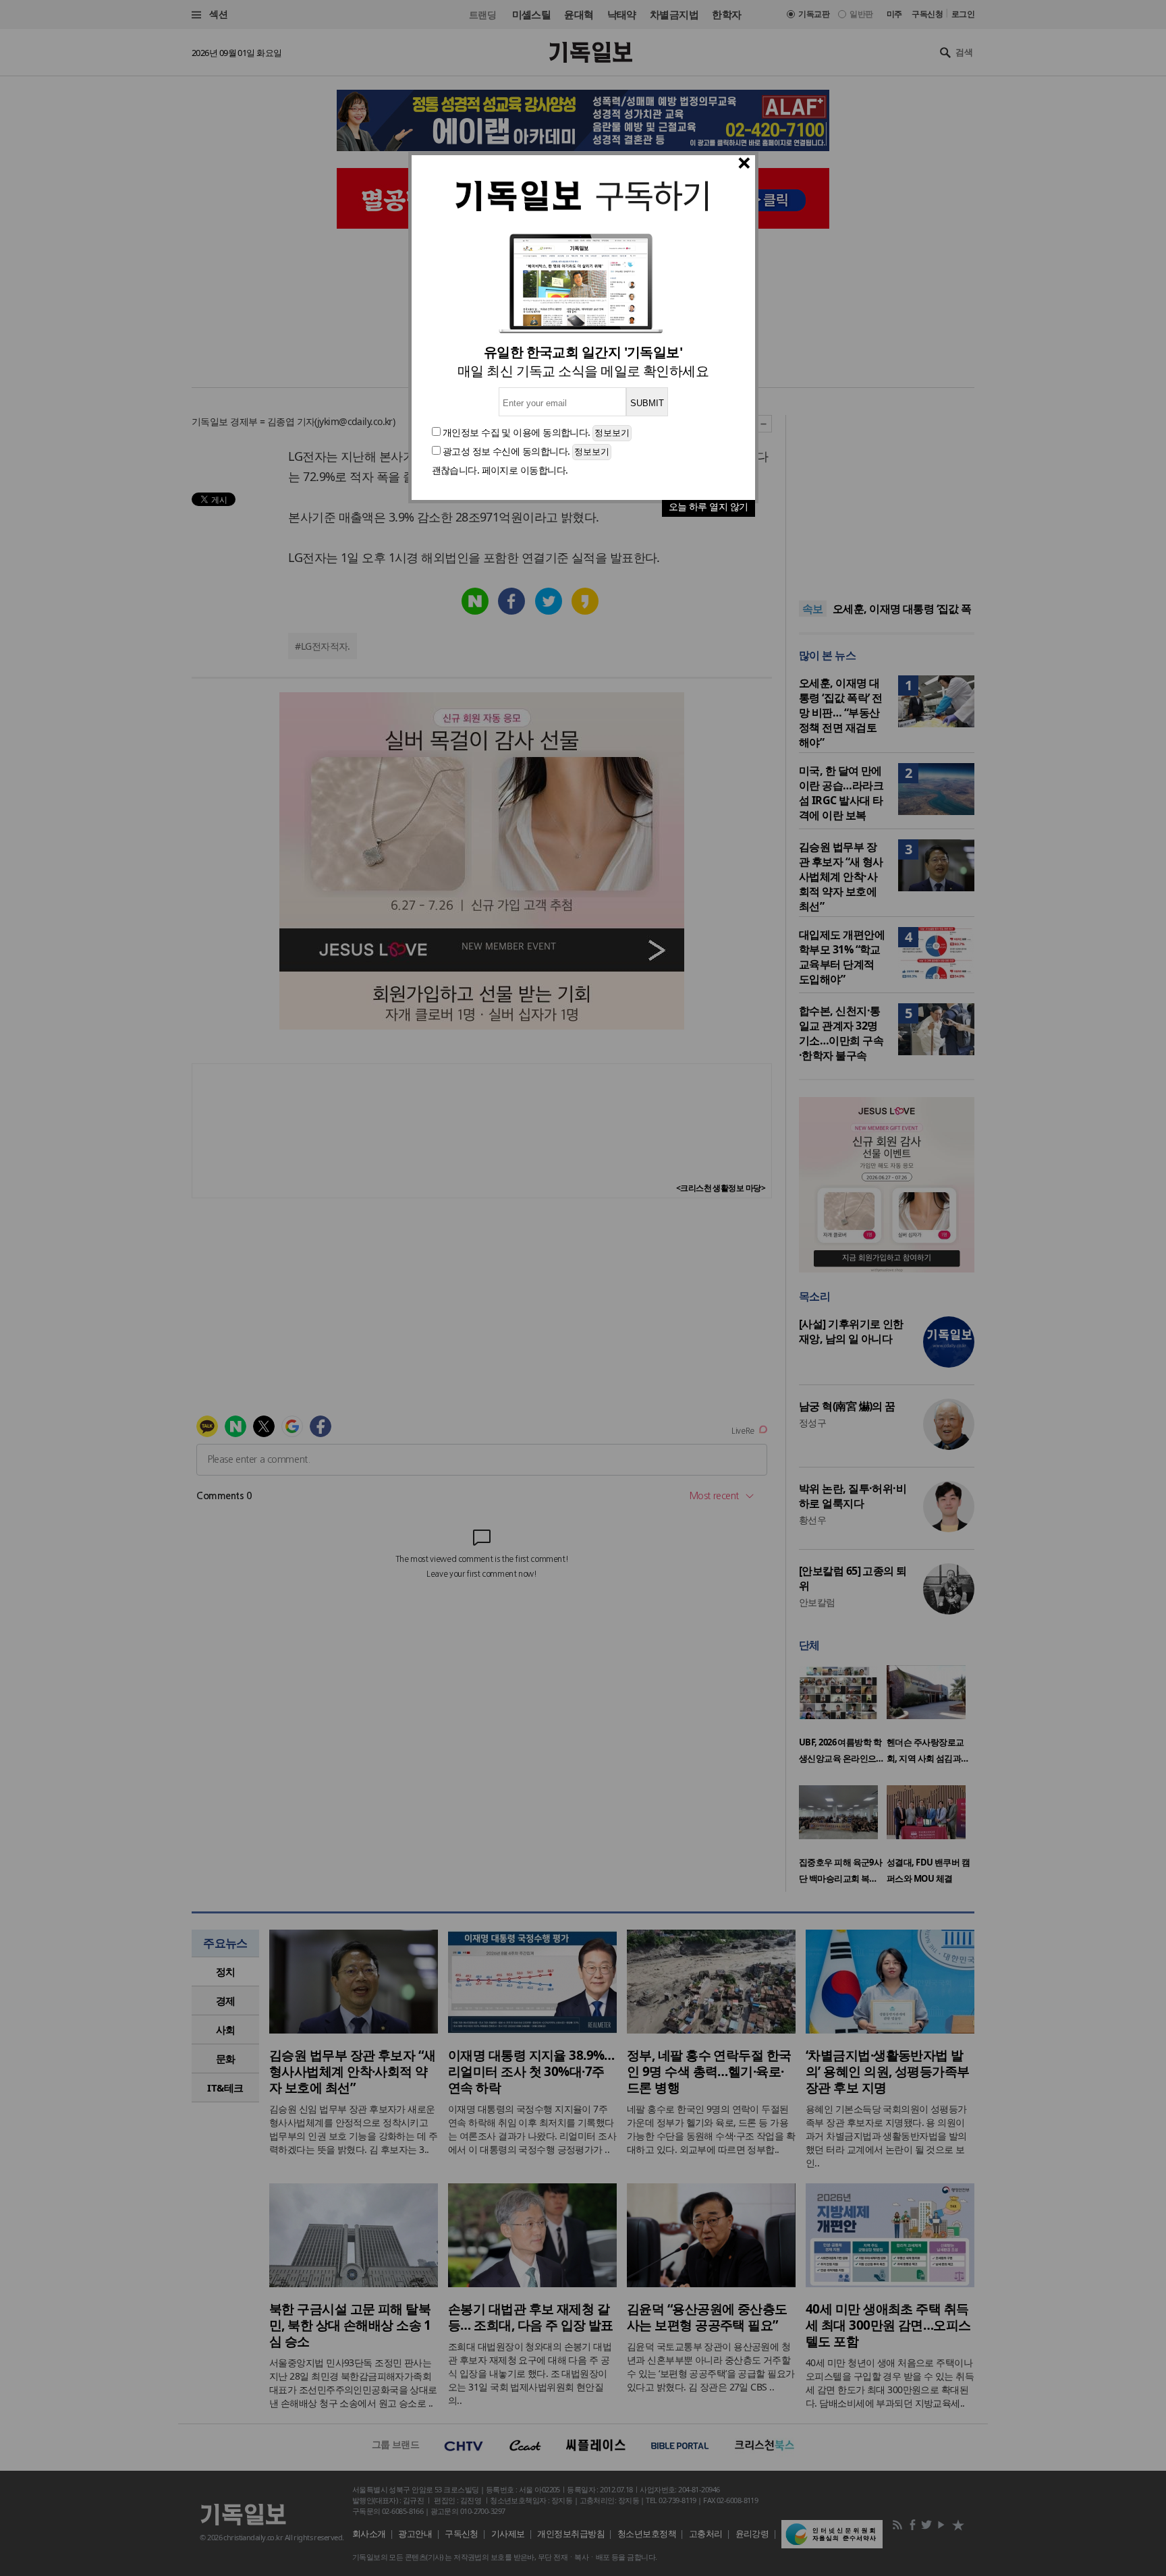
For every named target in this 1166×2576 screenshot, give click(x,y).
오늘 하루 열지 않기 (709, 506)
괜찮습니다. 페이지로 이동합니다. (500, 470)
